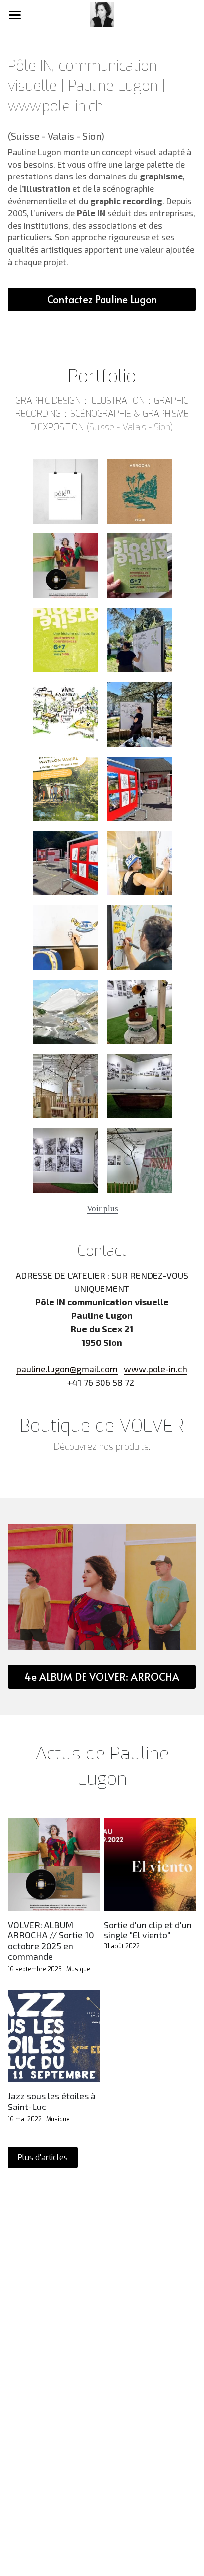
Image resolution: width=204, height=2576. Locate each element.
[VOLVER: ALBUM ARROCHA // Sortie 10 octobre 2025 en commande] (54, 1864)
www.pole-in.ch (155, 1369)
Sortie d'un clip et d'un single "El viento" (148, 1930)
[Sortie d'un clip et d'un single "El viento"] (150, 1864)
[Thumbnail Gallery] (140, 491)
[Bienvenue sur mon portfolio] (65, 491)
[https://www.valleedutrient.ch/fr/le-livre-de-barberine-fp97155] (65, 1012)
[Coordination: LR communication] (140, 863)
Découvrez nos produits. (102, 1447)
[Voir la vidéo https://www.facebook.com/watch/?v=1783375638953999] (65, 937)
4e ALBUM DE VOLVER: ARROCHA (102, 1677)
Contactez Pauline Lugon (102, 299)
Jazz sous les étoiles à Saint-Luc (52, 2101)
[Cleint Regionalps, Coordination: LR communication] (140, 789)
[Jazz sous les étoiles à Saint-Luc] (54, 2036)
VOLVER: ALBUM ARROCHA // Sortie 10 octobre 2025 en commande (51, 1940)
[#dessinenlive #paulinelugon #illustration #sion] (65, 714)
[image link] (102, 14)
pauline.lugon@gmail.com (67, 1369)
